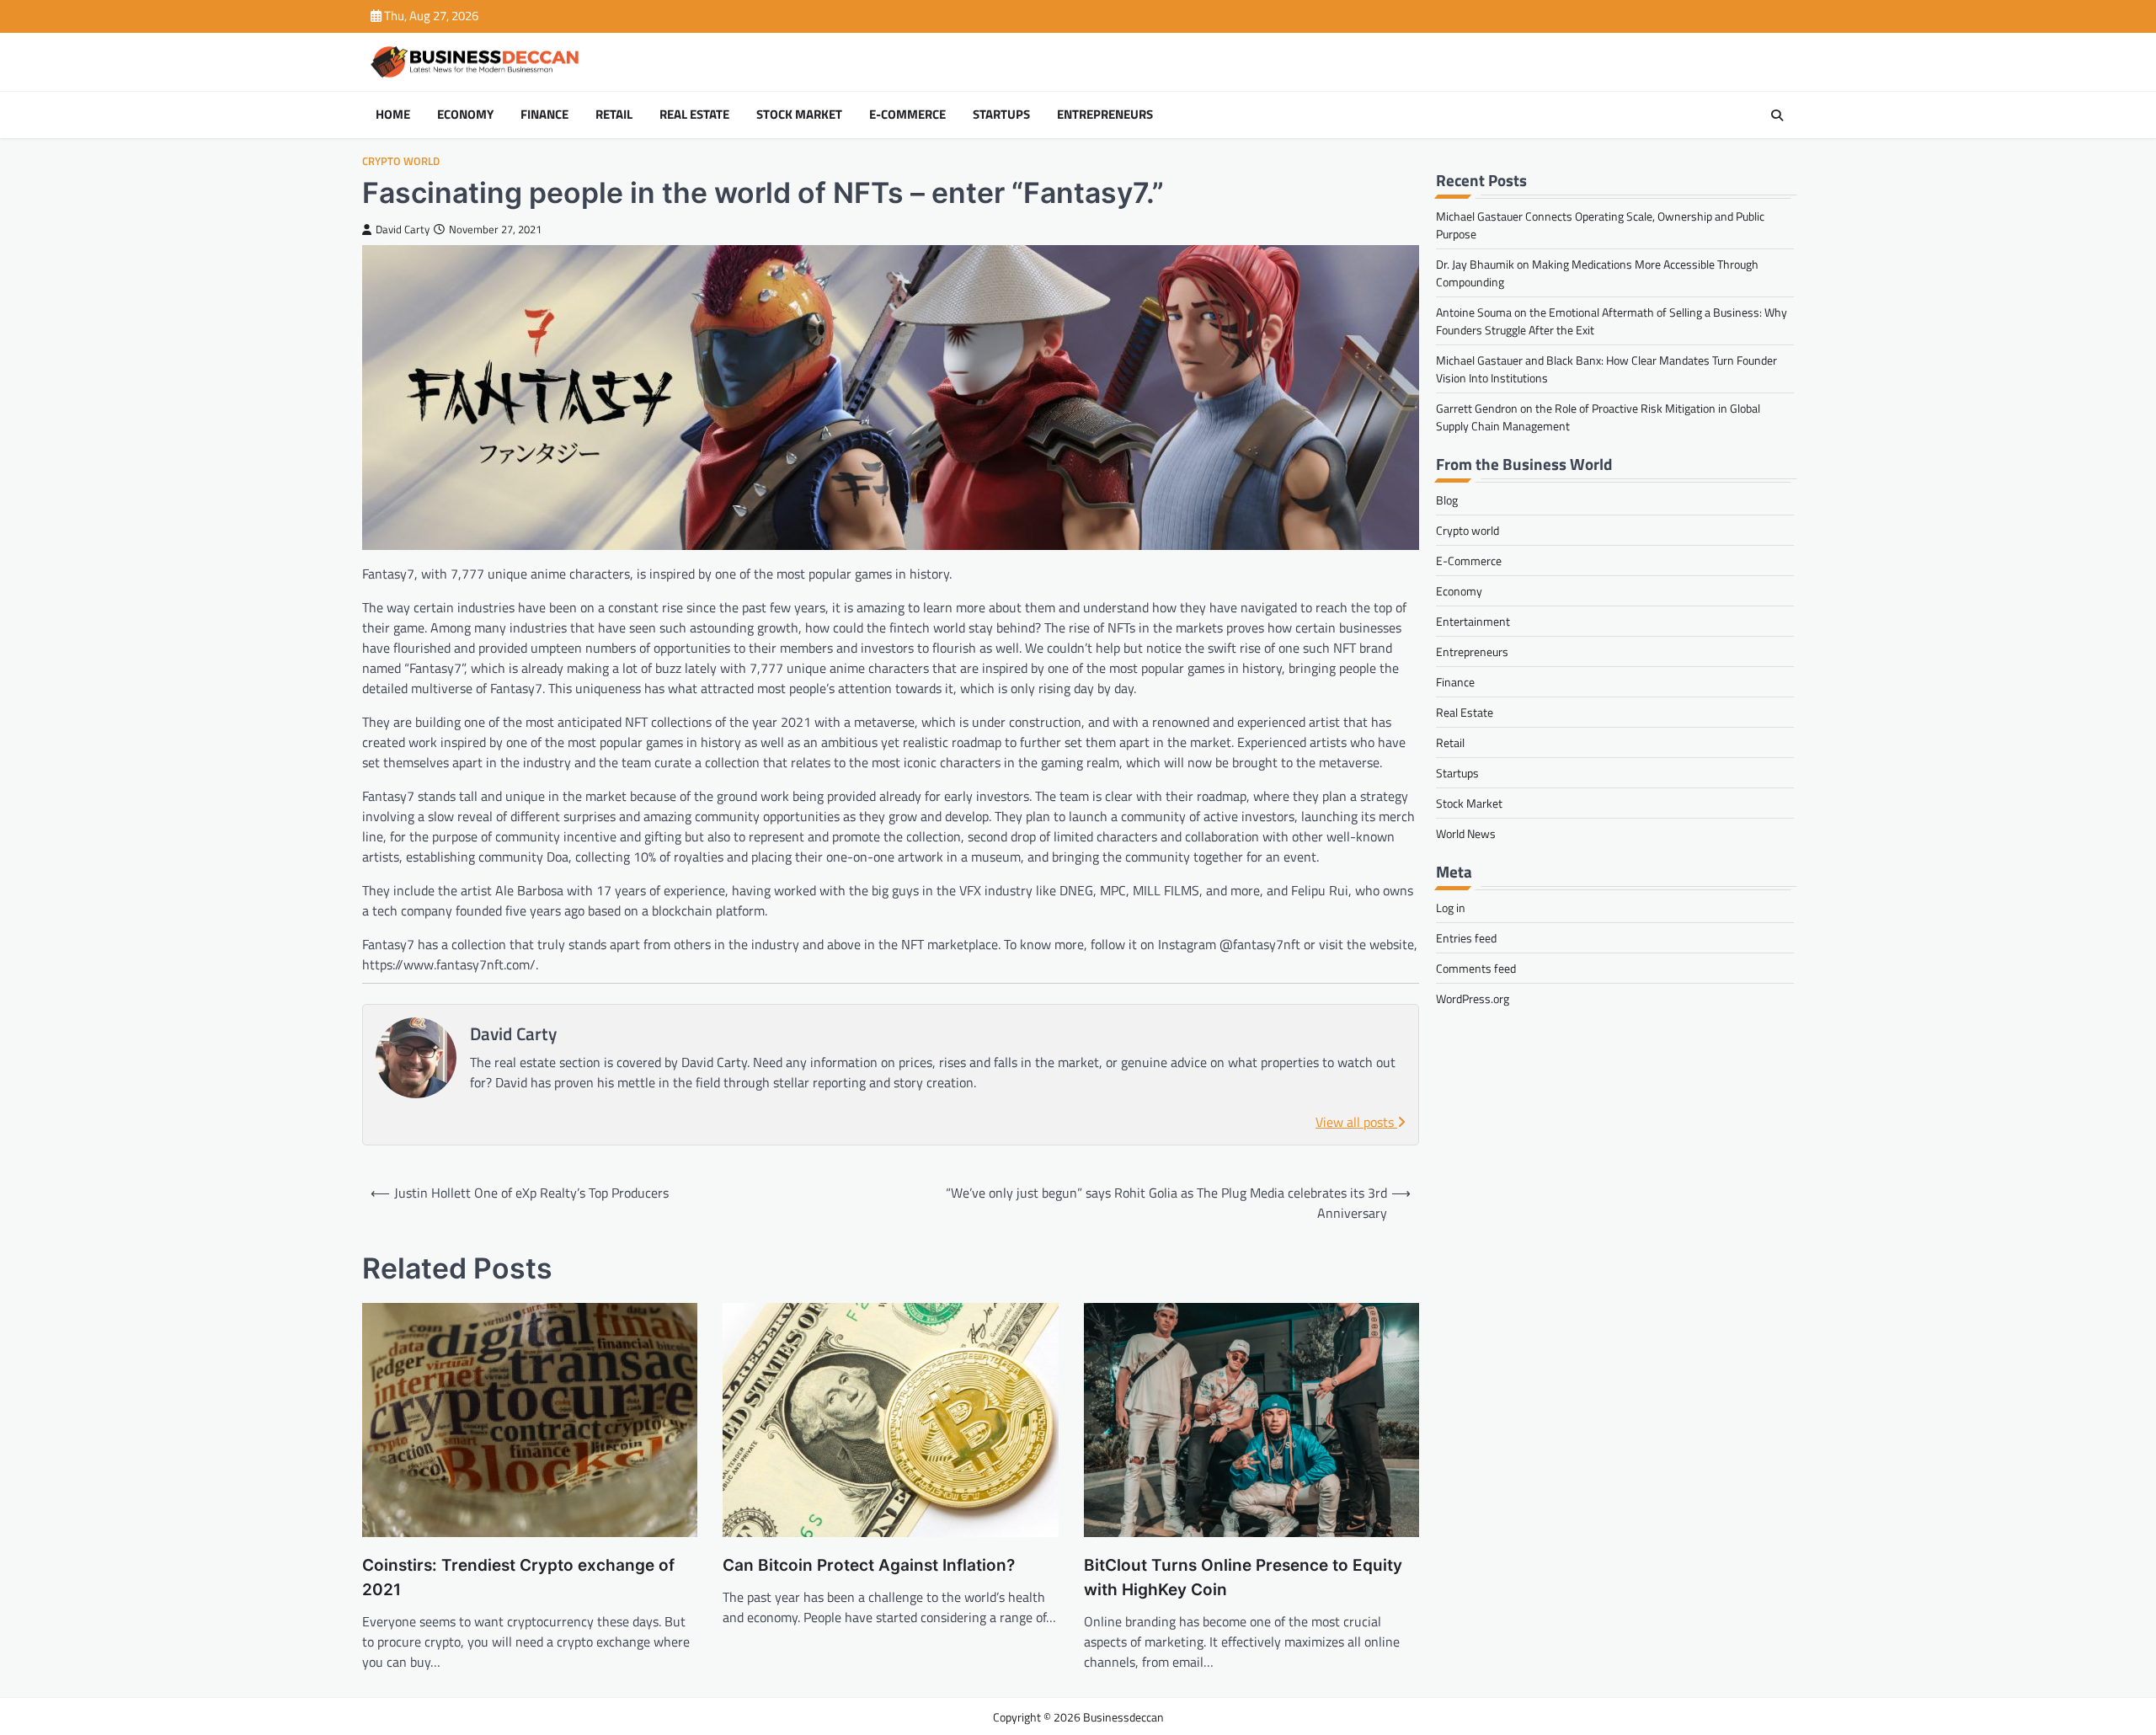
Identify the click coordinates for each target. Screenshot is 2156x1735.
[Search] (1777, 115)
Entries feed (1466, 938)
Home (393, 115)
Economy (465, 115)
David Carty (403, 230)
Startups (1001, 115)
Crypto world (401, 161)
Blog (1447, 500)
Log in (1451, 908)
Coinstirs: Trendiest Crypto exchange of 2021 (518, 1578)
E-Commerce (907, 115)
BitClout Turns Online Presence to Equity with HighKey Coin (1243, 1578)
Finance (544, 115)
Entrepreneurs (1105, 115)
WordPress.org (1473, 998)
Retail (614, 115)
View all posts (1356, 1122)
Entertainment (1473, 621)
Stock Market (799, 115)
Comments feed (1476, 968)
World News (1466, 833)
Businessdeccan (1123, 1717)
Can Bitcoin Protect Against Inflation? (869, 1565)
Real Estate (694, 115)
